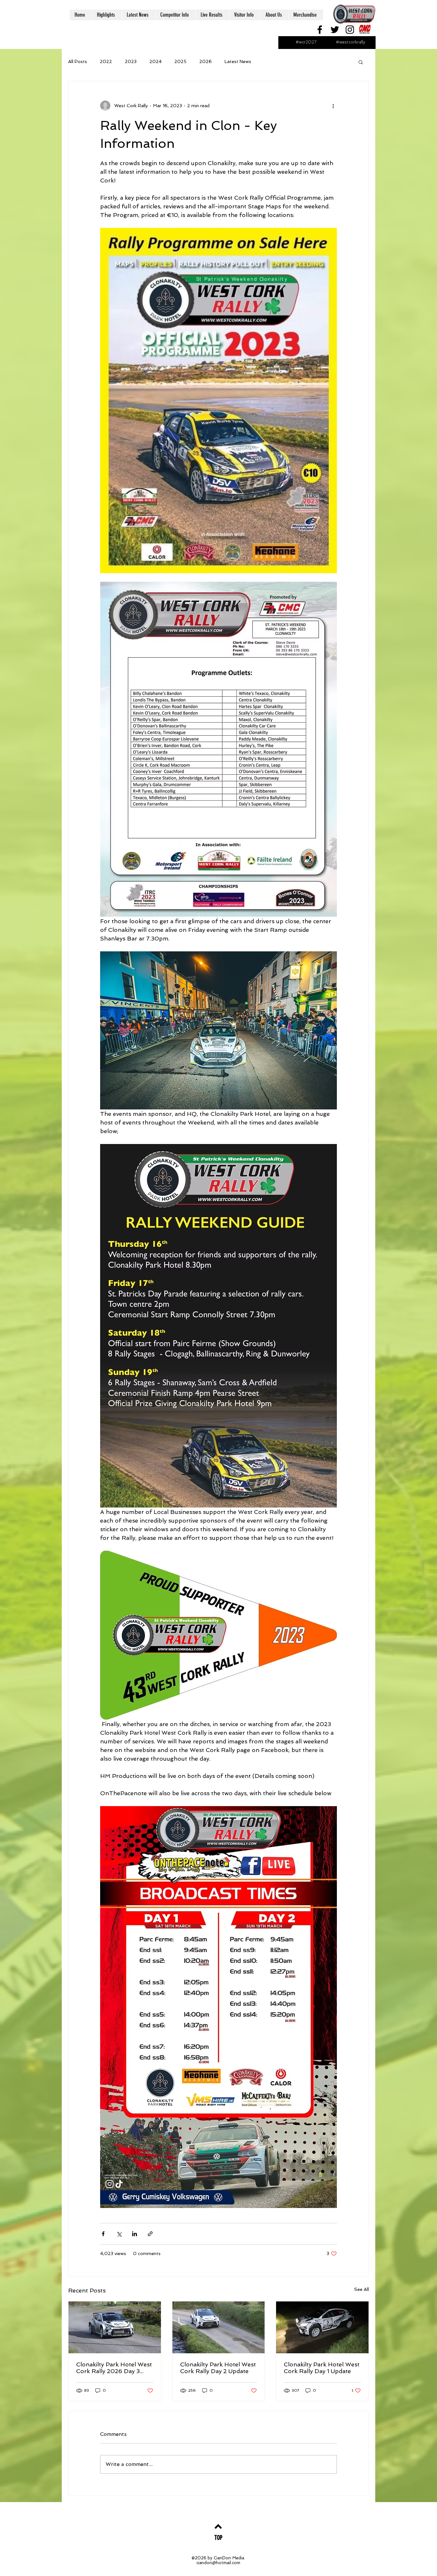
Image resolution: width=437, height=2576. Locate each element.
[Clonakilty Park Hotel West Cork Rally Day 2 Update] (219, 2327)
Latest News (238, 61)
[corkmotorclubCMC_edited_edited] (365, 30)
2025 (180, 61)
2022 (106, 61)
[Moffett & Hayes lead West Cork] (322, 2327)
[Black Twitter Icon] (335, 30)
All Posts (78, 61)
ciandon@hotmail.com (218, 2563)
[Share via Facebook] (103, 2234)
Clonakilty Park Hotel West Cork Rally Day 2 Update (218, 2368)
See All (362, 2289)
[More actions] (333, 106)
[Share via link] (150, 2234)
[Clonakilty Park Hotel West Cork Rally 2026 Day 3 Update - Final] (115, 2327)
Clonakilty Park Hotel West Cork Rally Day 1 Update (322, 2368)
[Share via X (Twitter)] (119, 2234)
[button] (361, 62)
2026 (206, 61)
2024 (155, 61)
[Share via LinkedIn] (135, 2234)
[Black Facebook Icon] (320, 30)
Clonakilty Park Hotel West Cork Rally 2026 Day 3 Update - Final (114, 2368)
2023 (131, 61)
